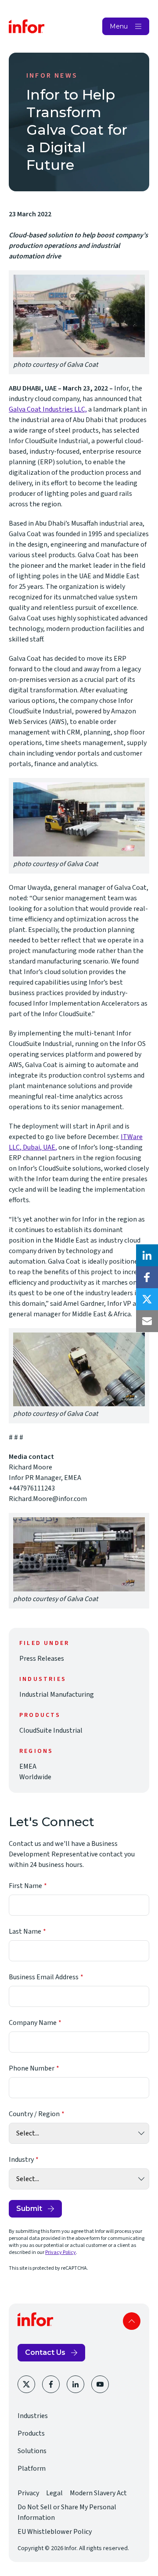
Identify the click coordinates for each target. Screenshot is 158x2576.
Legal (54, 2493)
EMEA (28, 1766)
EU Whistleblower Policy (55, 2532)
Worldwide (35, 1777)
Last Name (25, 1931)
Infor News (52, 75)
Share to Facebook (147, 1277)
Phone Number (32, 2068)
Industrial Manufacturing (57, 1695)
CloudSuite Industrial (51, 1730)
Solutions (32, 2451)
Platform (32, 2469)
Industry (21, 2160)
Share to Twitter (147, 1299)
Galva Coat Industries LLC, (48, 409)
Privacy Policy (61, 2252)
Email (147, 1321)
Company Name (33, 2023)
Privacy (28, 2493)
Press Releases (42, 1659)
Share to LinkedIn (147, 1255)
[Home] (27, 26)
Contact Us (45, 2352)
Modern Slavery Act (98, 2493)
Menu (119, 26)
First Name (25, 1886)
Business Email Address (44, 1977)
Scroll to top (132, 2321)
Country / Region (34, 2114)
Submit (29, 2209)
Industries (33, 2416)
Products (31, 2433)
